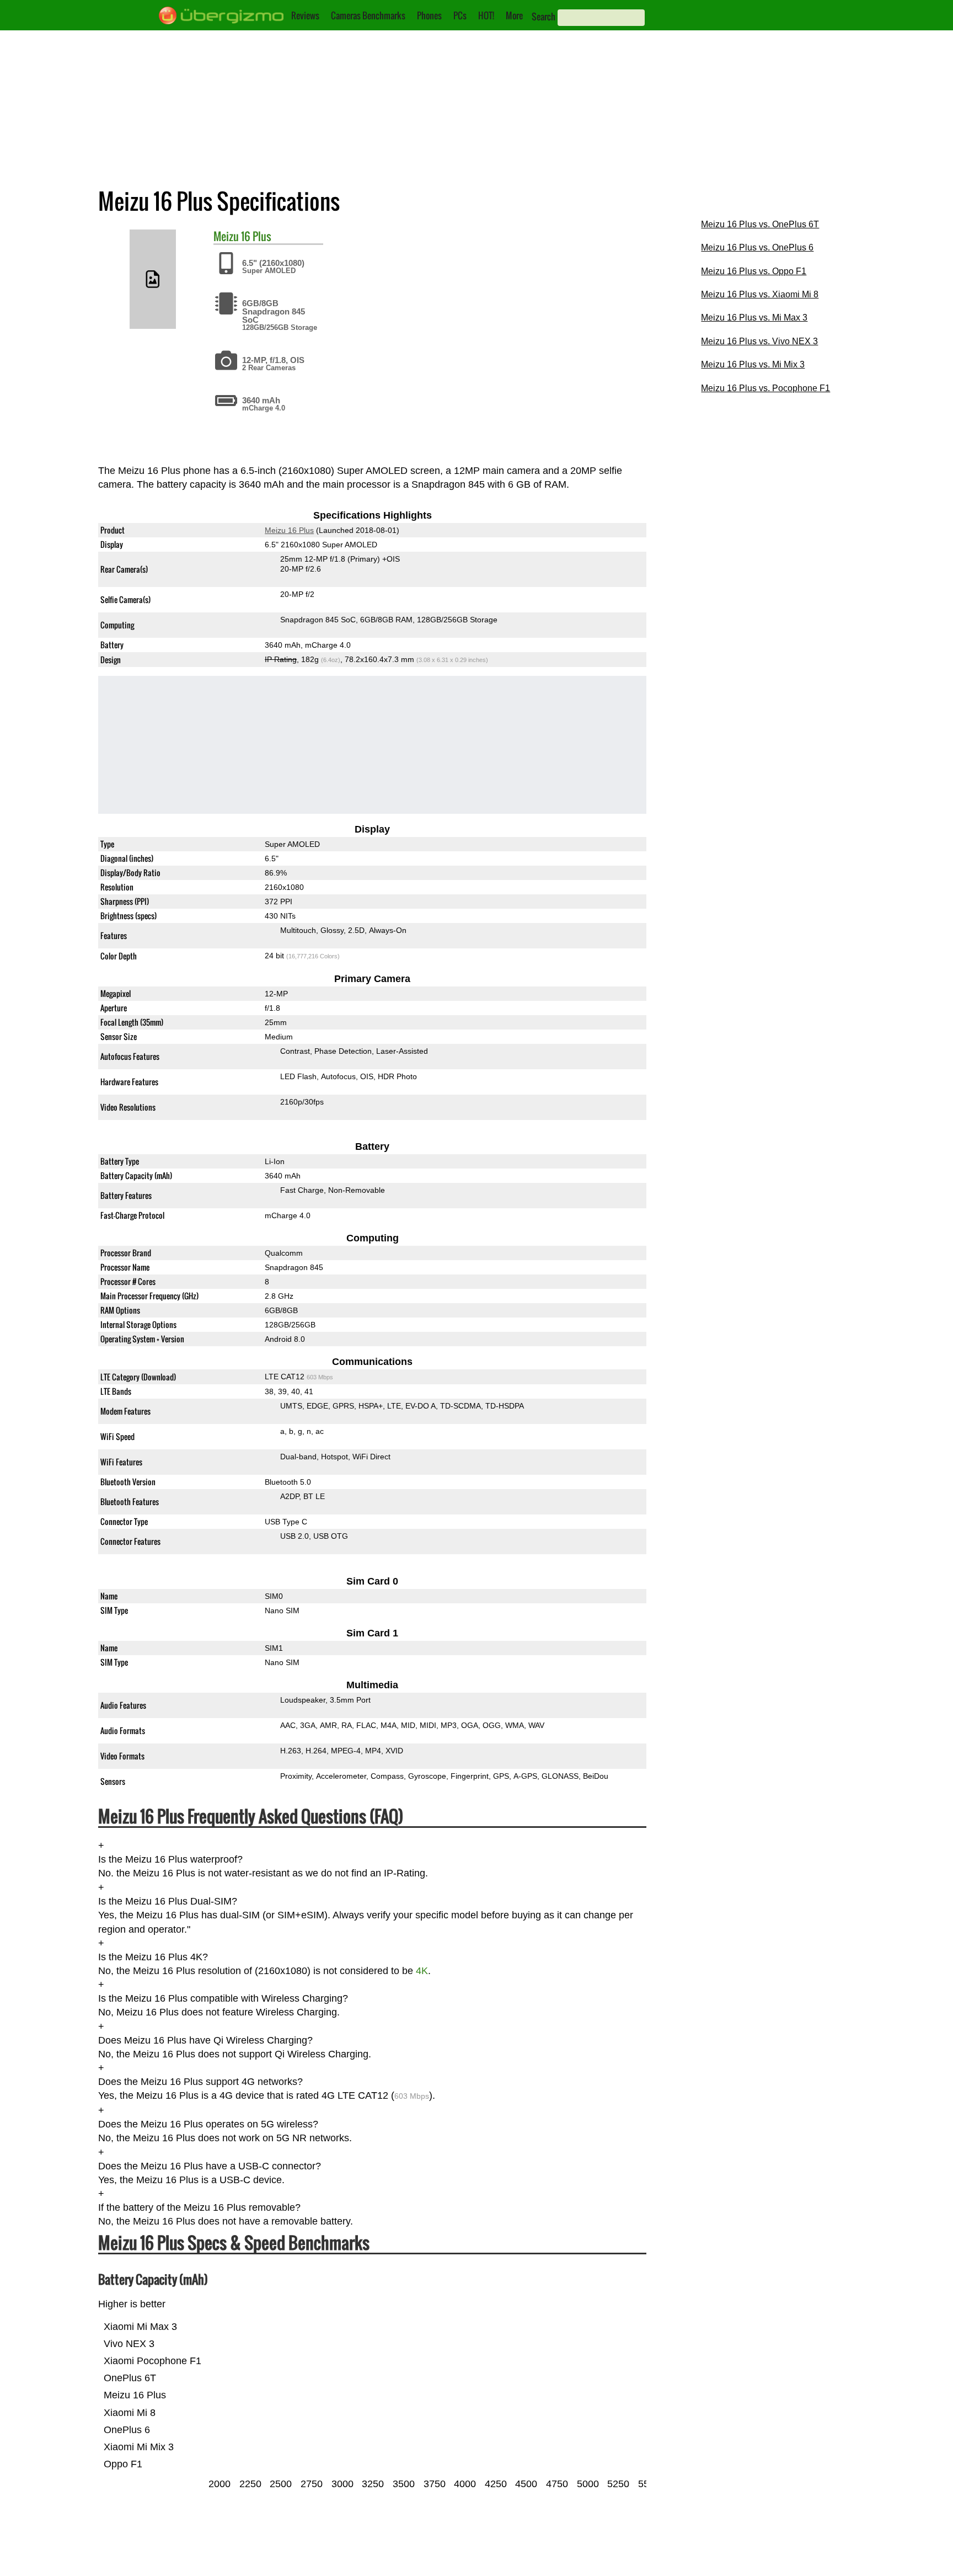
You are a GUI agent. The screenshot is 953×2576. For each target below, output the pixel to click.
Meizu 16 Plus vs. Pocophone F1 (765, 388)
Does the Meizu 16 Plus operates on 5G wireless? (208, 2124)
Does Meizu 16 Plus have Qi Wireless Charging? (205, 2040)
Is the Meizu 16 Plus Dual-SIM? (168, 1901)
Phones (429, 15)
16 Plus (256, 236)
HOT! (486, 15)
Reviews (305, 15)
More (514, 15)
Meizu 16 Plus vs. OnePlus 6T (760, 224)
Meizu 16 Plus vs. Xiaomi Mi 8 (760, 294)
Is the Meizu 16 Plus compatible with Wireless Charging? (223, 1998)
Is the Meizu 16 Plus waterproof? (170, 1859)
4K (422, 1971)
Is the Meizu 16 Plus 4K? (153, 1957)
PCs (460, 15)
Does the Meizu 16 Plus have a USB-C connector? (210, 2166)
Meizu (226, 236)
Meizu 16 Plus (289, 531)
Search (544, 17)
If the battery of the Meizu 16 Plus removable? (199, 2208)
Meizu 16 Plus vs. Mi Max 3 (754, 318)
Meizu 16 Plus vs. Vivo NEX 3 (759, 341)
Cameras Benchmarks (368, 15)
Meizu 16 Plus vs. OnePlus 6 (757, 247)
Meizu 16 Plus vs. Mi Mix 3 (753, 364)
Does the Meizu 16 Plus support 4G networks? (200, 2082)
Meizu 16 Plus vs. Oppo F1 (754, 271)
